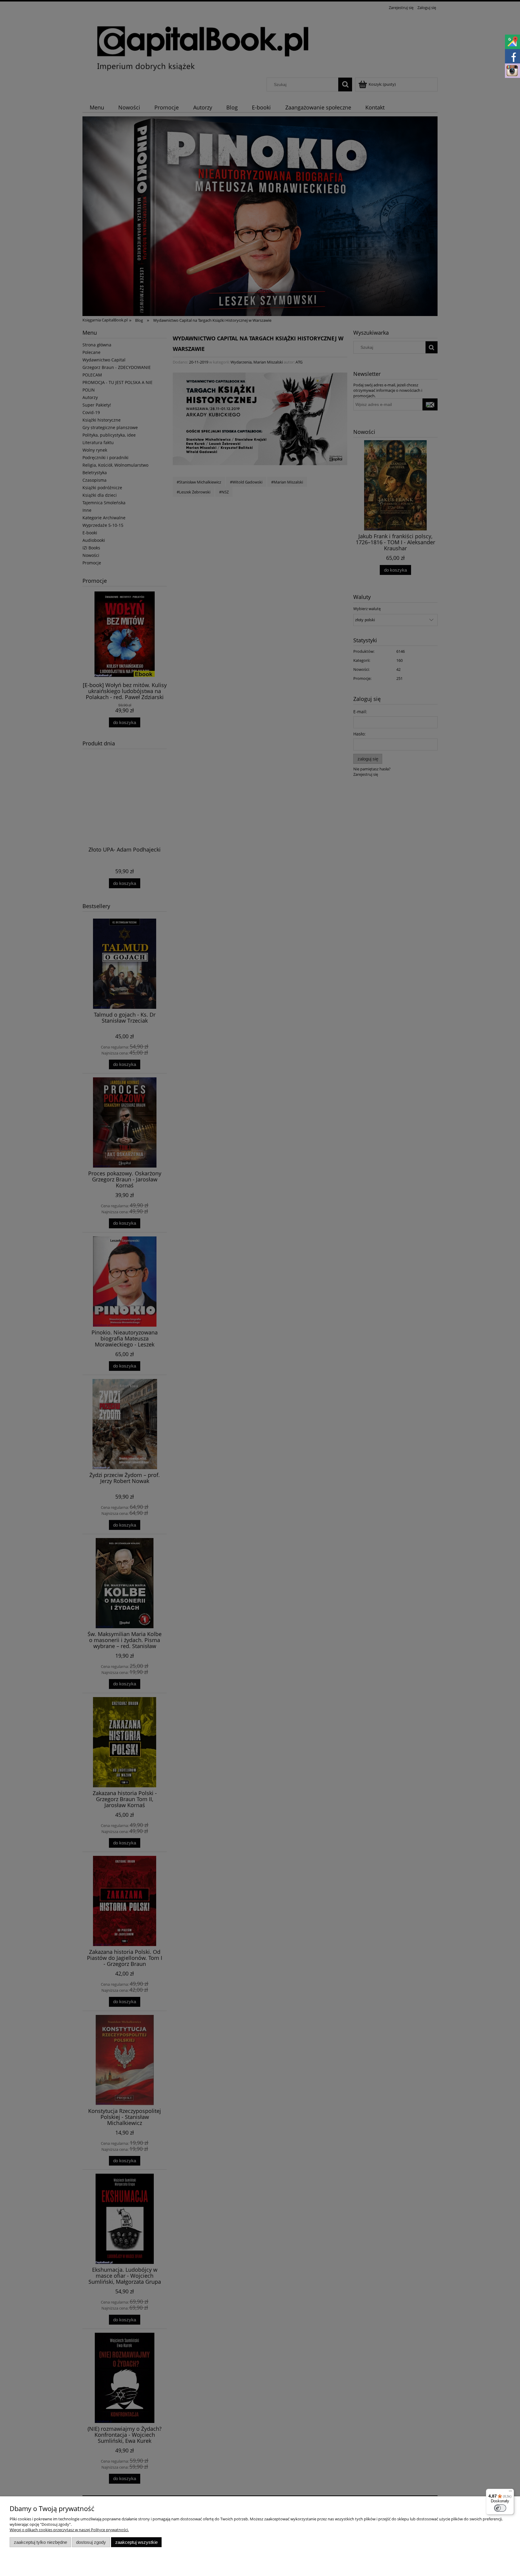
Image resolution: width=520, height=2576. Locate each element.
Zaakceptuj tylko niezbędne (40, 2542)
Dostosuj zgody (91, 2542)
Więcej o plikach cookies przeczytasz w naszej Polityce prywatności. (69, 2530)
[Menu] (510, 2492)
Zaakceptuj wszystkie (136, 2542)
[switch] (500, 2508)
